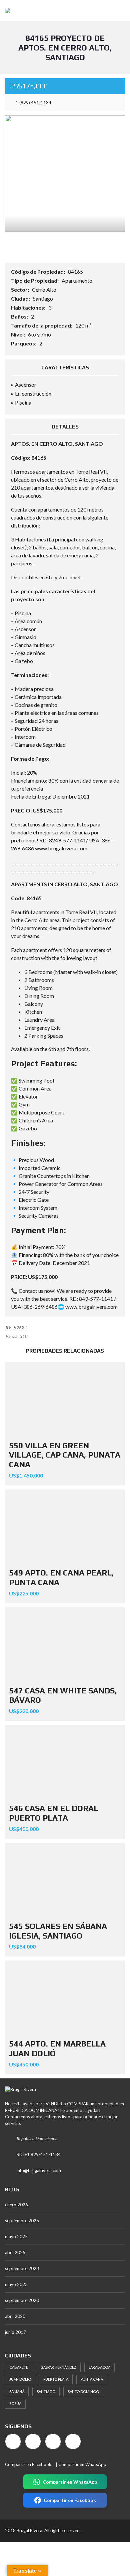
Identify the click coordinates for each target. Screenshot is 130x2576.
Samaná (17, 2391)
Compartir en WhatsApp (82, 2464)
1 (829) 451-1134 (33, 102)
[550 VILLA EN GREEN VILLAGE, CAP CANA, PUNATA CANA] (65, 1400)
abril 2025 (15, 2252)
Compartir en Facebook (28, 2464)
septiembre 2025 (22, 2221)
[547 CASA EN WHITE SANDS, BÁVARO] (65, 1645)
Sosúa (15, 2403)
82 (52, 840)
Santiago (43, 298)
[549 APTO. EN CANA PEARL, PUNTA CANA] (65, 1527)
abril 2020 (15, 2316)
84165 (75, 272)
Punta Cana (92, 2379)
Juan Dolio (20, 2379)
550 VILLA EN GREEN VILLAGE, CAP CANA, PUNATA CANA (65, 1455)
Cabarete (19, 2367)
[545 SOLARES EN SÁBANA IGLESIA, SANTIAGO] (65, 1880)
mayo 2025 (16, 2237)
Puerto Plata (56, 2379)
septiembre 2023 (22, 2268)
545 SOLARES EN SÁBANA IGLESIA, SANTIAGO (58, 1931)
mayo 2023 (16, 2284)
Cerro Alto (44, 289)
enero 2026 (16, 2205)
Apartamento (77, 281)
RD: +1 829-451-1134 (39, 2154)
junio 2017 (15, 2332)
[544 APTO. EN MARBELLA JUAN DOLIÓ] (65, 1998)
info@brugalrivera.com (39, 2170)
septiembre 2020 (22, 2300)
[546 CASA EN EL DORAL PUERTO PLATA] (65, 1762)
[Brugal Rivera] (5, 11)
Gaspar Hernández (58, 2367)
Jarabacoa (99, 2367)
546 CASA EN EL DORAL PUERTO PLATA (54, 1813)
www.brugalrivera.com (61, 848)
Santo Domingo (83, 2391)
